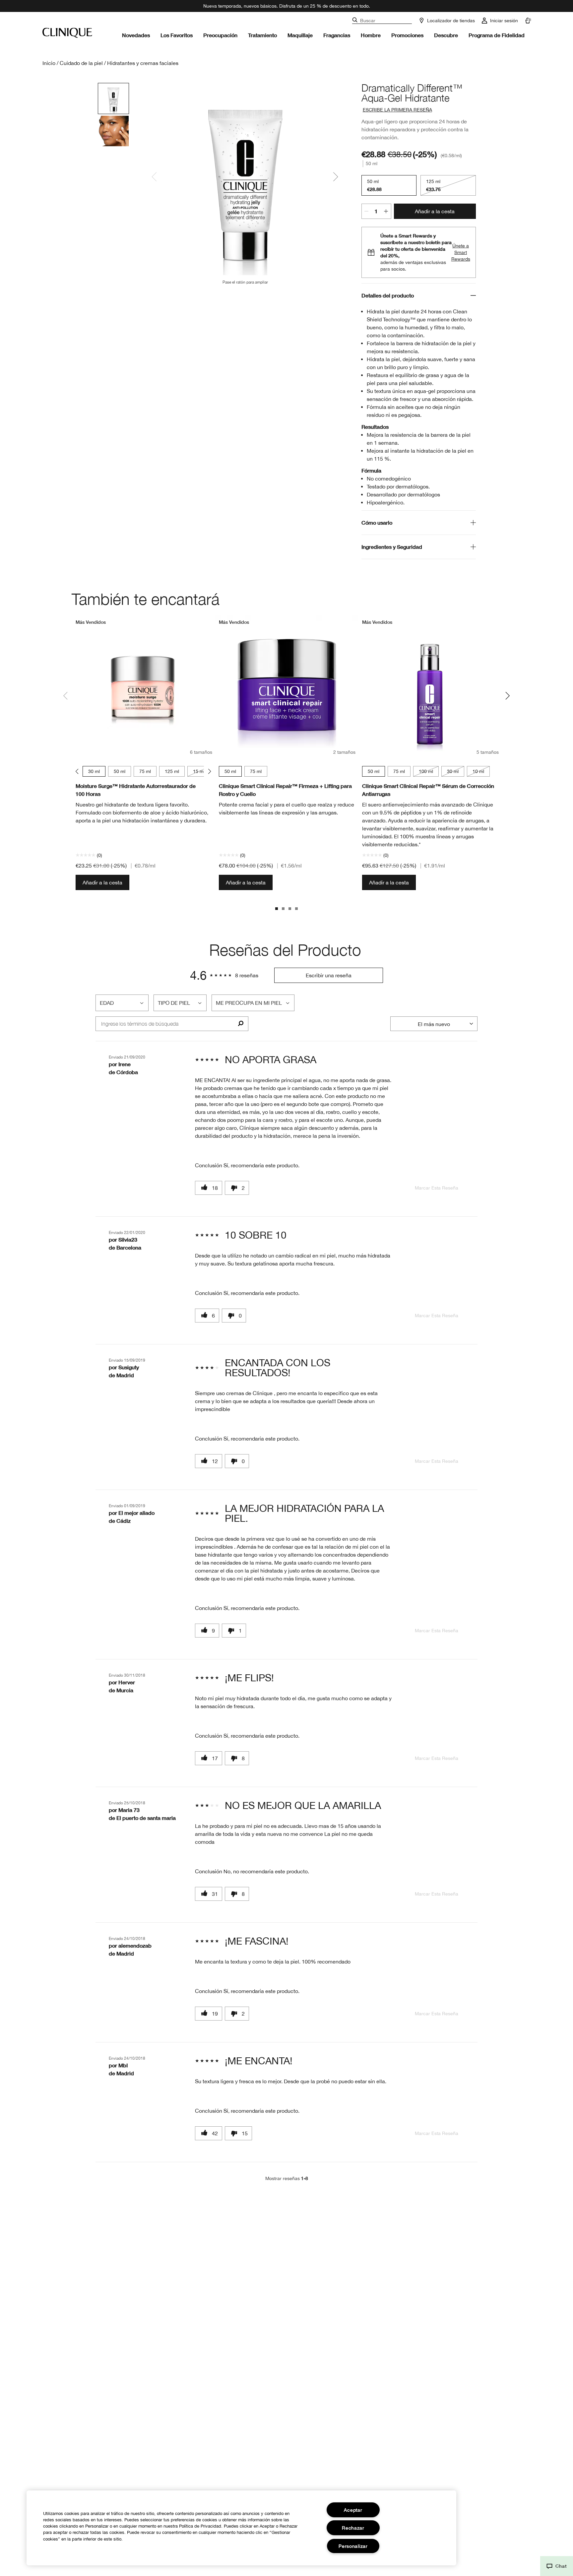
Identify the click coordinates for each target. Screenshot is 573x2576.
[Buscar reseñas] (241, 1024)
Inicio (49, 63)
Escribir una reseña (329, 975)
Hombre (371, 35)
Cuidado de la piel (81, 63)
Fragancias (337, 35)
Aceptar (353, 2510)
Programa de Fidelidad (497, 35)
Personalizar (353, 2546)
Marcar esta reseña (437, 1188)
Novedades (136, 35)
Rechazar (353, 2528)
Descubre (446, 35)
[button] (557, 2566)
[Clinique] (67, 33)
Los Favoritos (177, 35)
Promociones (407, 35)
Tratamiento (262, 35)
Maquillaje (300, 35)
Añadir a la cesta (435, 211)
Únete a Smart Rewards (461, 252)
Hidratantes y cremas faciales (143, 63)
